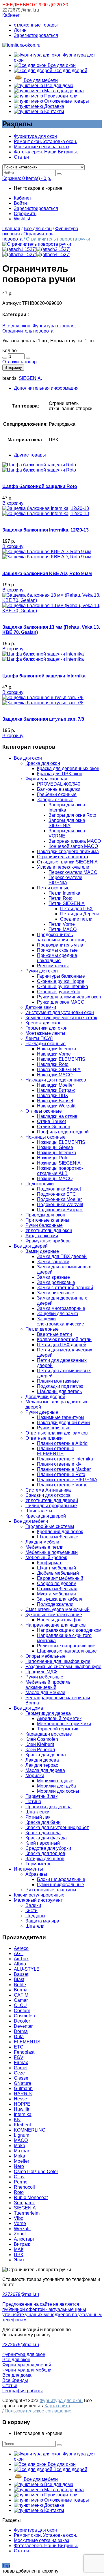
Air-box (21, 1959)
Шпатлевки (37, 1812)
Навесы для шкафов (59, 1620)
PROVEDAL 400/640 (59, 784)
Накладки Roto (53, 1064)
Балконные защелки (59, 789)
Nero (19, 2166)
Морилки (35, 1776)
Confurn (22, 2011)
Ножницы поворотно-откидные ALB (60, 1171)
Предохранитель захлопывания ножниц (61, 937)
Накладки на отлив (57, 1116)
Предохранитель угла (60, 945)
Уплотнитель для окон (49, 1230)
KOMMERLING (30, 2130)
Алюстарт (24, 2239)
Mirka (19, 2156)
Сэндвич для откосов (48, 1495)
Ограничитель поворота (28, 331)
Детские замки (41, 1007)
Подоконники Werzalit (60, 1205)
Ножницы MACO (55, 1179)
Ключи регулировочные (39, 1895)
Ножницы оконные (45, 1137)
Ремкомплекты (53, 966)
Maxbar (22, 2151)
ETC (19, 2047)
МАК (19, 2249)
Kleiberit (22, 2125)
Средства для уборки (48, 1848)
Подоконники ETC (56, 1194)
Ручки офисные (54, 1428)
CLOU (20, 2005)
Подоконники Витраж (60, 1210)
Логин (20, 30)
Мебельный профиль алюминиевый (48, 1685)
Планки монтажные (58, 1381)
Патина (33, 1801)
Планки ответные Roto (61, 1474)
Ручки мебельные (44, 1677)
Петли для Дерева (80, 914)
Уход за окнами (42, 1236)
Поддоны (35, 1916)
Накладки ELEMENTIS (61, 1059)
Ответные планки (44, 1438)
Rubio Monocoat (31, 2197)
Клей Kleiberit (40, 1744)
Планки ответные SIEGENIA (67, 1480)
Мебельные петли (44, 1547)
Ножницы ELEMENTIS (61, 1142)
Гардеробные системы (50, 1526)
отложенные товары (36, 25)
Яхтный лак (38, 1817)
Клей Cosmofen (42, 1739)
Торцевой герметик (57, 1729)
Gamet (21, 2068)
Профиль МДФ (41, 1672)
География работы (23, 2391)
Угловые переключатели (63, 867)
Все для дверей (70, 71)
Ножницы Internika (57, 1153)
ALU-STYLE (27, 1969)
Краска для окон (43, 763)
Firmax (21, 2063)
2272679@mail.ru (21, 10)
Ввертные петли (54, 1334)
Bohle (20, 1985)
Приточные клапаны (47, 1220)
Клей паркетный (43, 1843)
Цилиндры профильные (51, 1506)
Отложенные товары (66, 101)
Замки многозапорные (61, 1308)
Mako (19, 2146)
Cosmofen (24, 2016)
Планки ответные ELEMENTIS (56, 1451)
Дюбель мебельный (58, 1573)
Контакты (54, 111)
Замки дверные (42, 1251)
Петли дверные (42, 1329)
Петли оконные (53, 888)
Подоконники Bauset (59, 1189)
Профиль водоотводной (63, 1132)
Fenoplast (24, 2052)
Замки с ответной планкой (65, 1288)
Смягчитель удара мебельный (57, 1609)
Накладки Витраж (56, 1090)
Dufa (19, 2037)
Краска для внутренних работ (57, 1827)
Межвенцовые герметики (64, 1724)
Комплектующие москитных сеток (61, 1018)
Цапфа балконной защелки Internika (44, 676)
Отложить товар (19, 362)
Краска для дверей (46, 1516)
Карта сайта (57, 2406)
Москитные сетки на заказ (41, 147)
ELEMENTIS (27, 2042)
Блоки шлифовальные (61, 1879)
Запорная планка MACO (75, 841)
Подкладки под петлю (60, 1386)
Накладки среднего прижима (68, 852)
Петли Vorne (62, 924)
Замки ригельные (56, 1293)
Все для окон (61, 65)
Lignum (22, 2135)
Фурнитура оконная (54, 326)
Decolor (22, 2021)
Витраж (22, 2244)
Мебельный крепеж (46, 1558)
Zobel (20, 2234)
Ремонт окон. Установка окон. (45, 141)
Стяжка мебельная (57, 1589)
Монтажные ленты (45, 1033)
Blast (19, 1979)
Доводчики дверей (45, 1397)
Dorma (21, 2031)
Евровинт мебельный (60, 1578)
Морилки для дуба (56, 1786)
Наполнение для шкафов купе (58, 1661)
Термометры (39, 1864)
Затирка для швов (45, 1859)
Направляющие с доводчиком (69, 1630)
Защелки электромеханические (61, 1321)
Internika (23, 2114)
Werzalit (22, 2229)
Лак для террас (42, 1765)
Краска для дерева (46, 1755)
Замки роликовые (56, 1282)
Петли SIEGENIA (67, 903)
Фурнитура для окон (35, 136)
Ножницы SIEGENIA (59, 1163)
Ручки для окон (42, 971)
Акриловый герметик (59, 1718)
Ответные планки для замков (57, 1433)
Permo (21, 2182)
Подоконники (40, 1184)
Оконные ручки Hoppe (61, 981)
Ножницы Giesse (55, 1147)
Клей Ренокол (40, 1750)
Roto (19, 2192)
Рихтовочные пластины (51, 1890)
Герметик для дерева (48, 1713)
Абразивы (36, 1874)
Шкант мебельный (56, 1568)
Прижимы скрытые (57, 950)
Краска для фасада (46, 1838)
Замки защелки (53, 1262)
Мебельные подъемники (52, 1552)
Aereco (21, 1948)
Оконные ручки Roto (59, 992)
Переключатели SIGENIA (65, 880)
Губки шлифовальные (61, 1885)
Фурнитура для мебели (27, 2370)
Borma (21, 1990)
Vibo (19, 2218)
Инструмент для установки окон (60, 1012)
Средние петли (76, 919)
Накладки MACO (55, 1075)
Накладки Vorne (54, 1054)
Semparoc (24, 2203)
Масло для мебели (45, 1692)
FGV (19, 2057)
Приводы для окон (45, 1215)
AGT (19, 1953)
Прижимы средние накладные (57, 958)
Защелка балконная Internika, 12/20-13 (45, 530)
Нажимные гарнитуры (61, 1417)
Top (6, 2566)
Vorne (20, 2223)
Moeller (22, 2161)
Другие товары (30, 455)
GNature (23, 2083)
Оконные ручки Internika (63, 986)
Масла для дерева (63, 91)
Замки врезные (53, 1277)
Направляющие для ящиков (56, 1625)
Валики (33, 1905)
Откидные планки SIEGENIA (67, 862)
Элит (19, 2260)
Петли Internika (64, 893)
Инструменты (28, 1869)
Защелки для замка (58, 1314)
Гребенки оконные (57, 794)
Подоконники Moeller (59, 1199)
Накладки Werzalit (56, 1106)
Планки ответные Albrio (62, 1443)
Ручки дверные (42, 1412)
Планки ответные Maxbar (64, 1469)
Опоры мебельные (45, 1656)
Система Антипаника (48, 1490)
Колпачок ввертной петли (64, 1339)
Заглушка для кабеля (60, 1599)
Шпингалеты (39, 1511)
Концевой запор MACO (73, 846)
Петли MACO (63, 929)
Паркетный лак (41, 1796)
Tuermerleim (27, 2213)
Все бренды (15, 2380)
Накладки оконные (45, 1044)
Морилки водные (55, 1781)
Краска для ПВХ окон (60, 774)
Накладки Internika (57, 1049)
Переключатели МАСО (73, 872)
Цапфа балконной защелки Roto (40, 486)
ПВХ (19, 2255)
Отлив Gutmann (54, 1127)
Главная (11, 229)
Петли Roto (61, 898)
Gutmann (23, 2088)
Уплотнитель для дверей (52, 1500)
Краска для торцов (45, 1853)
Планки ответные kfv (59, 1464)
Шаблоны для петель (59, 1391)
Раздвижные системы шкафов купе (63, 1667)
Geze (19, 2073)
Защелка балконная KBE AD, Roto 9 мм (47, 573)
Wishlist (22, 219)
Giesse (21, 2078)
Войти (20, 203)
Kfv (17, 2120)
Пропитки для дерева (49, 1807)
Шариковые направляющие (67, 1651)
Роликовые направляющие (66, 1646)
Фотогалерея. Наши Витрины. (46, 152)
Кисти (31, 1911)
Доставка (54, 106)
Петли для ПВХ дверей (62, 1345)
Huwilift (22, 2109)
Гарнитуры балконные (61, 976)
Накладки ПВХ (53, 1095)
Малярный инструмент (38, 1900)
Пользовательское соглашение (39, 2411)
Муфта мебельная (56, 1594)
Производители (60, 96)
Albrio (20, 1964)
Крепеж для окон (43, 1023)
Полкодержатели (55, 1604)
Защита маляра (42, 1921)
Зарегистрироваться (36, 35)
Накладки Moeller (55, 1085)
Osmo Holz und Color (36, 2172)
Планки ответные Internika (65, 1459)
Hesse (21, 2099)
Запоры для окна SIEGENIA (67, 823)
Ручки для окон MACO (61, 1002)
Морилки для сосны (58, 1791)
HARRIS (23, 2094)
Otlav (19, 2177)
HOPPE (22, 2104)
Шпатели (35, 1926)
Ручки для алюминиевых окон (69, 997)
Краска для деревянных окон (68, 768)
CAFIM (21, 1995)
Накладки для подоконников (56, 1080)
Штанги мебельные (58, 1537)
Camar (21, 2000)
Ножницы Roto (53, 1158)
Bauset (21, 1974)
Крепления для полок (60, 1532)
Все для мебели (40, 80)
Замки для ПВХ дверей (62, 1256)
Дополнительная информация (46, 388)
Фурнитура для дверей (27, 2365)
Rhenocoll (24, 2187)
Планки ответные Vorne (62, 1485)
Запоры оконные (55, 800)
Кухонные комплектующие (54, 1615)
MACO (21, 2140)
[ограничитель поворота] (37, 244)
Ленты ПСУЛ (39, 1038)
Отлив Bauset (51, 1121)
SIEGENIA (30, 378)
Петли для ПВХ (76, 909)
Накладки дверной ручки (63, 1423)
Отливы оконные (44, 1111)
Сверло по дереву (56, 1583)
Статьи (21, 157)
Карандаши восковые (49, 1734)
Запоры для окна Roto (72, 815)
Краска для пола (43, 1833)
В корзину (13, 368)
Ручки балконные (44, 1225)
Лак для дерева (42, 1760)
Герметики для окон (47, 1028)
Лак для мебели (42, 1542)
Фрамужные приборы (49, 1241)
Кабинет (11, 15)
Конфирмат (49, 1563)
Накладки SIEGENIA (59, 1070)
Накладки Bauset (55, 1101)
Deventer (23, 2026)
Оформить (25, 214)
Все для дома (58, 86)
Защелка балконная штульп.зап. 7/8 (43, 719)
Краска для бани (43, 1822)
